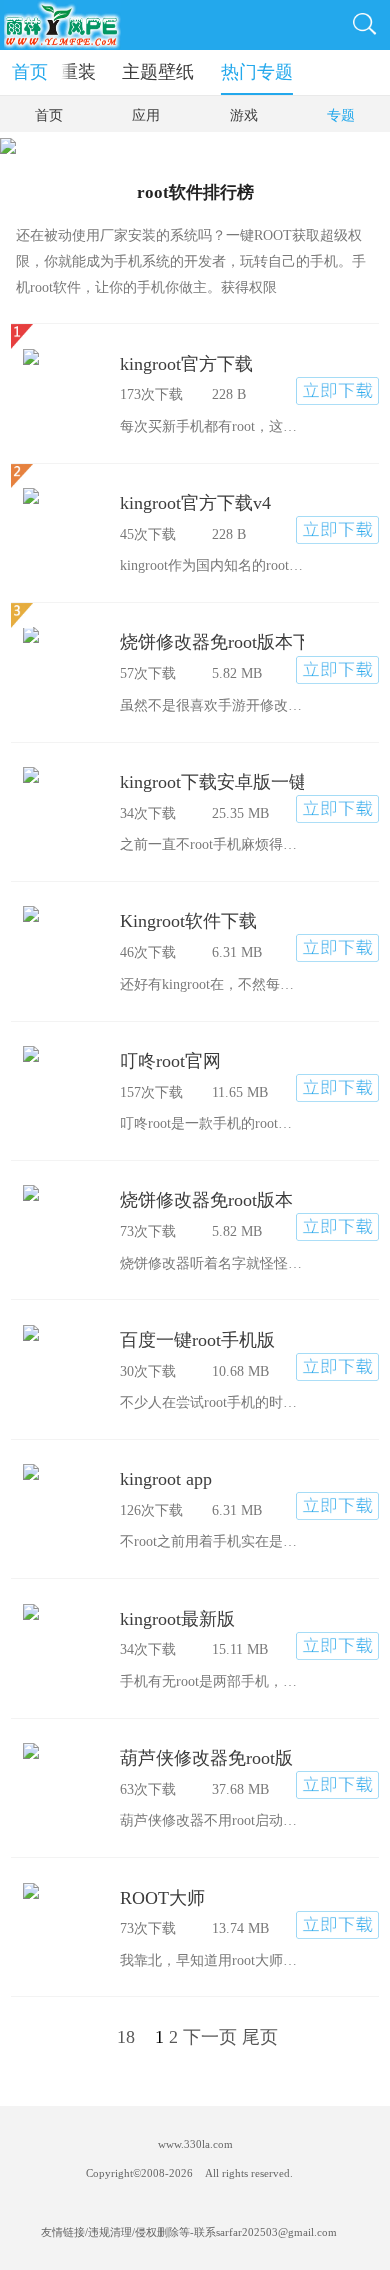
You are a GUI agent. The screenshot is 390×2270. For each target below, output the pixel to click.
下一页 (210, 2037)
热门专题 (257, 72)
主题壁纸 (158, 72)
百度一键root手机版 (197, 1340)
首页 (30, 72)
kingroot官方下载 (186, 364)
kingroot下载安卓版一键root (212, 782)
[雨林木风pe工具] (62, 25)
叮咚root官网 (170, 1061)
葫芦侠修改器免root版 (206, 1758)
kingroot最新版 (177, 1619)
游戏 (244, 115)
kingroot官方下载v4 (195, 503)
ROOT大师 (162, 1898)
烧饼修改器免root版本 (206, 1200)
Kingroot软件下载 (188, 921)
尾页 (260, 2037)
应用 (146, 115)
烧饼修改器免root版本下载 (212, 642)
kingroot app (166, 1479)
